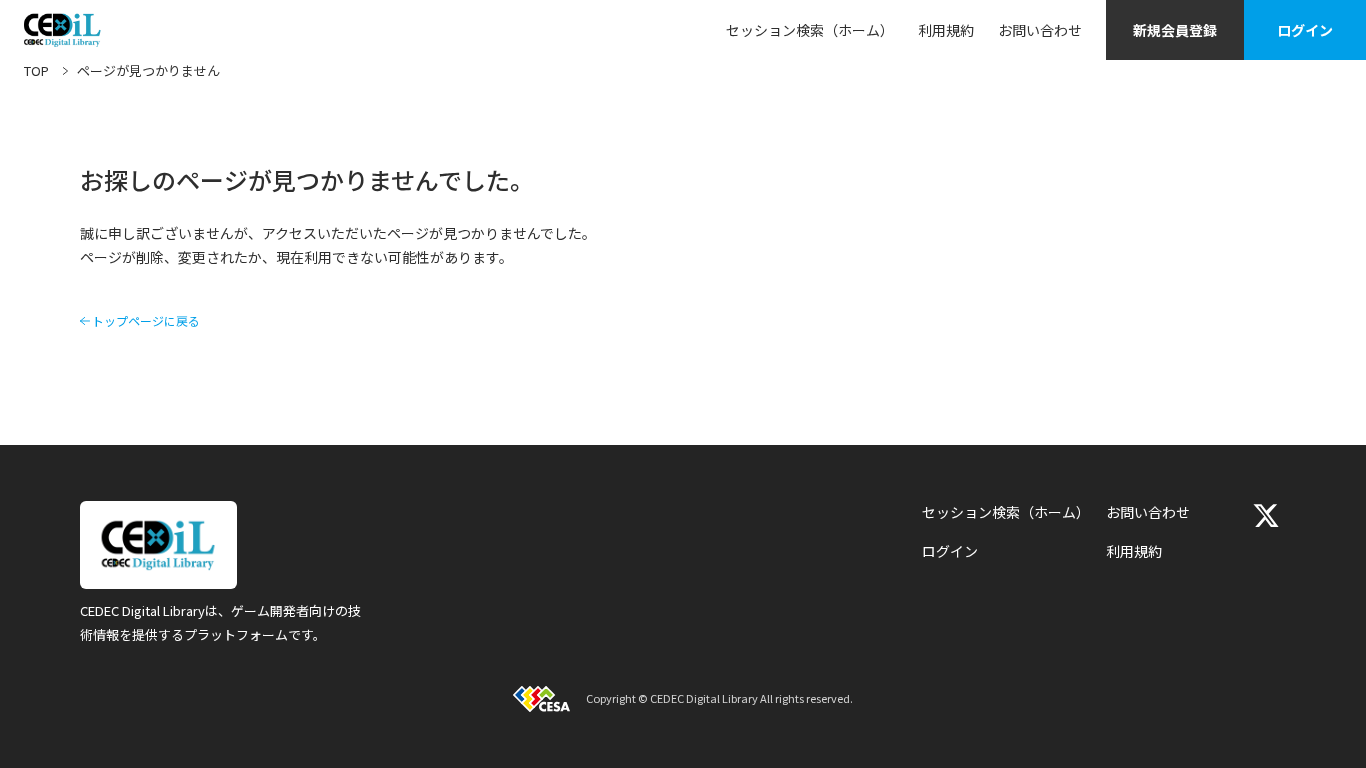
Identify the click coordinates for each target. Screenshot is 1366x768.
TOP (36, 70)
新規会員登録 (1175, 30)
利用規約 (946, 30)
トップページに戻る (146, 321)
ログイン (1305, 30)
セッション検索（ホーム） (810, 30)
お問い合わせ (1040, 30)
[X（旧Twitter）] (1266, 515)
